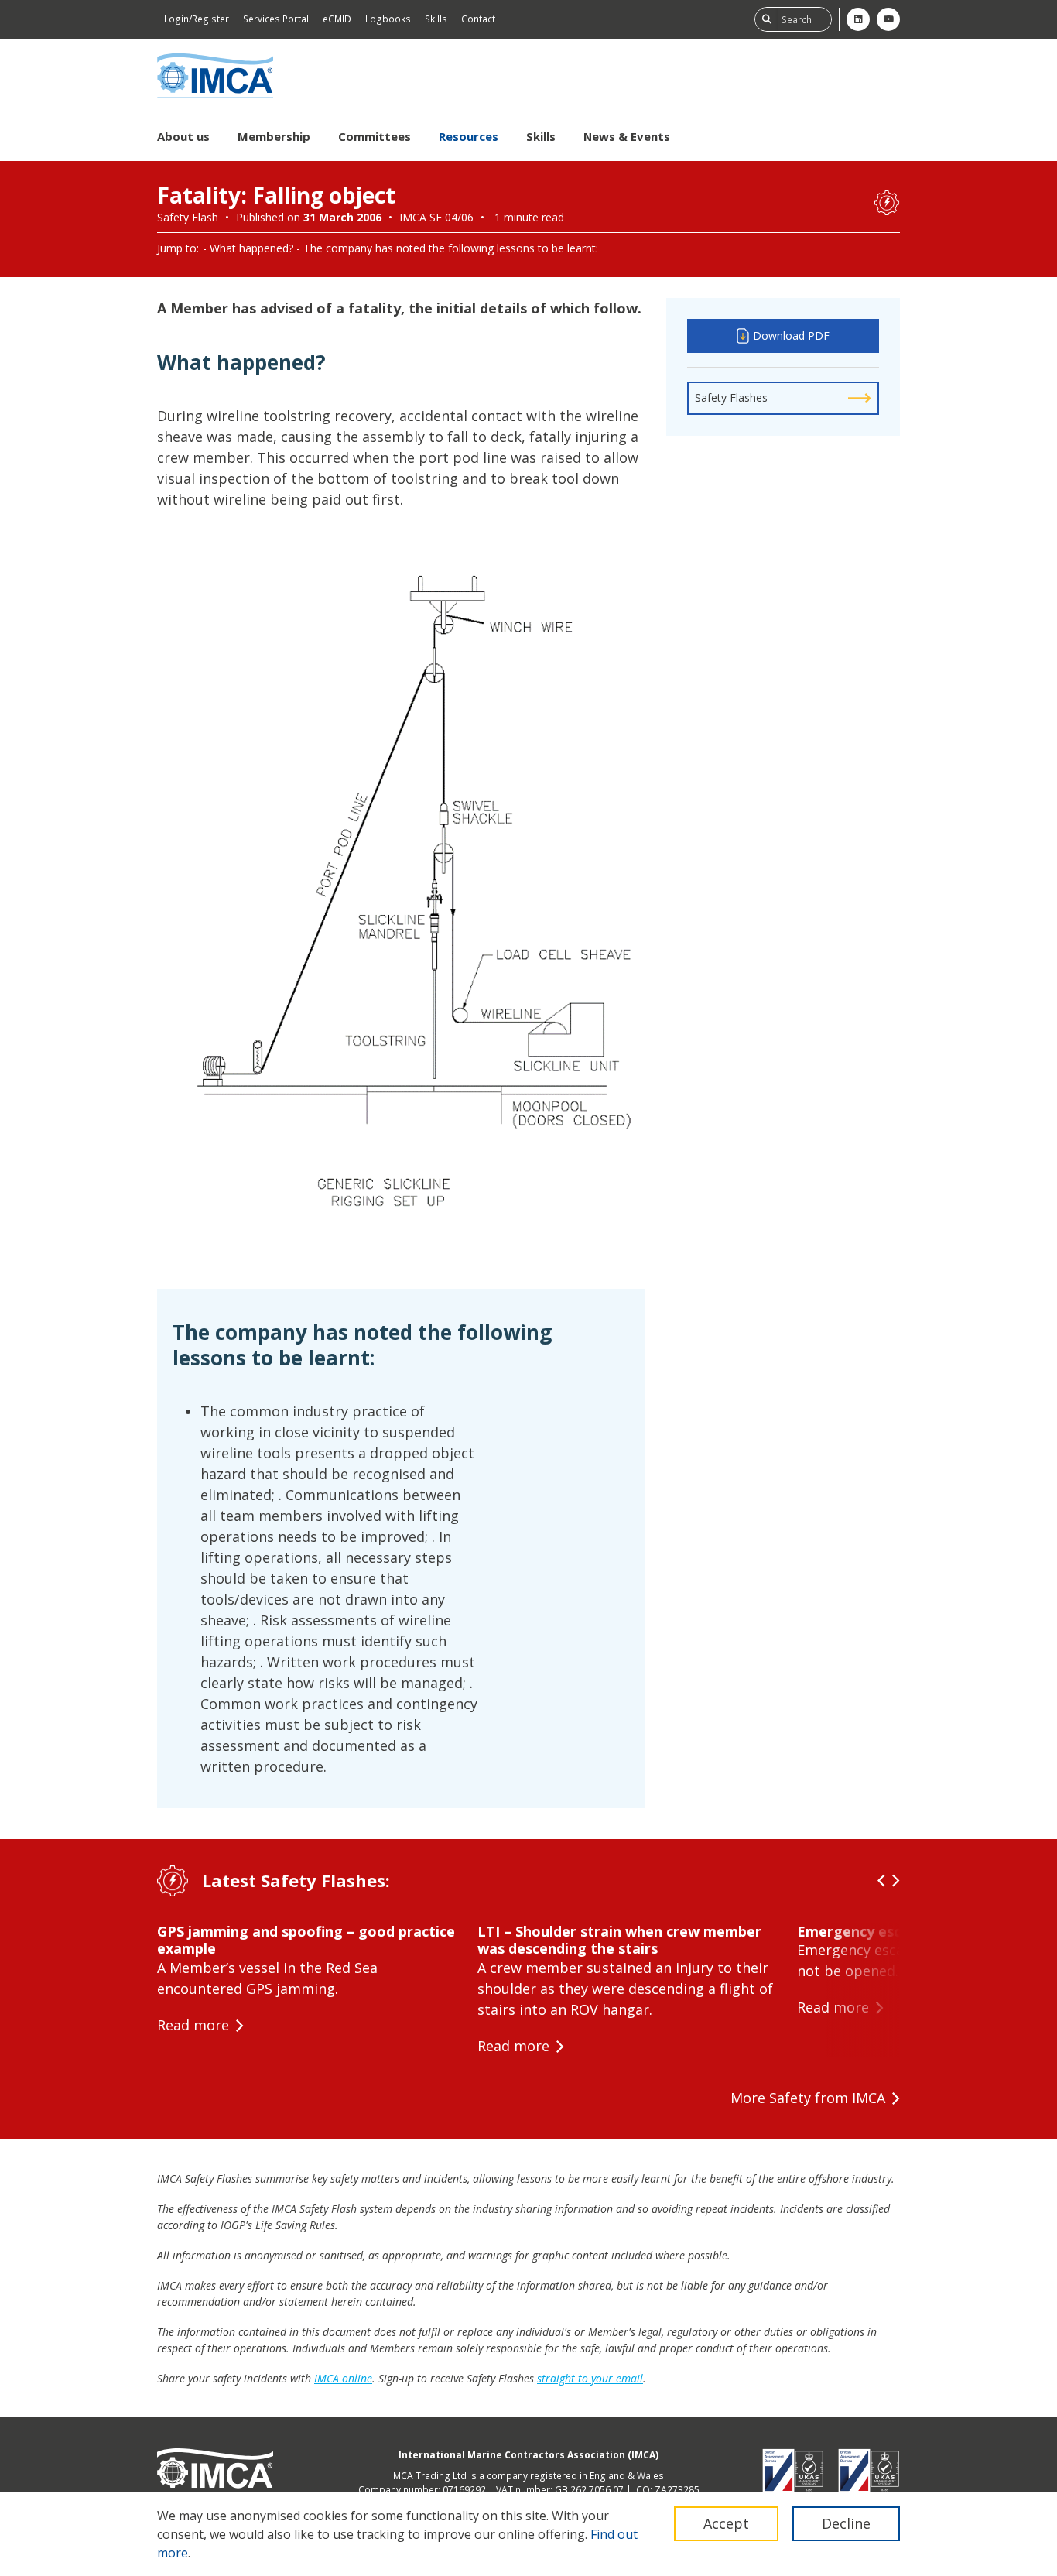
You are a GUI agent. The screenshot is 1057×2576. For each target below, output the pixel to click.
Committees (375, 136)
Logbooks (388, 19)
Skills (436, 19)
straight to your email (590, 2378)
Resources (469, 136)
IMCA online (343, 2378)
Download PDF (791, 336)
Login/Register (197, 19)
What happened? (251, 248)
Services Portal (276, 19)
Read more (193, 2025)
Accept (726, 2523)
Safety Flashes (731, 397)
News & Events (627, 136)
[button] (881, 1881)
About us (183, 136)
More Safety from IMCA (808, 2098)
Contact (478, 19)
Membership (274, 136)
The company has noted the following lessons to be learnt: (451, 248)
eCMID (337, 19)
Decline (846, 2523)
